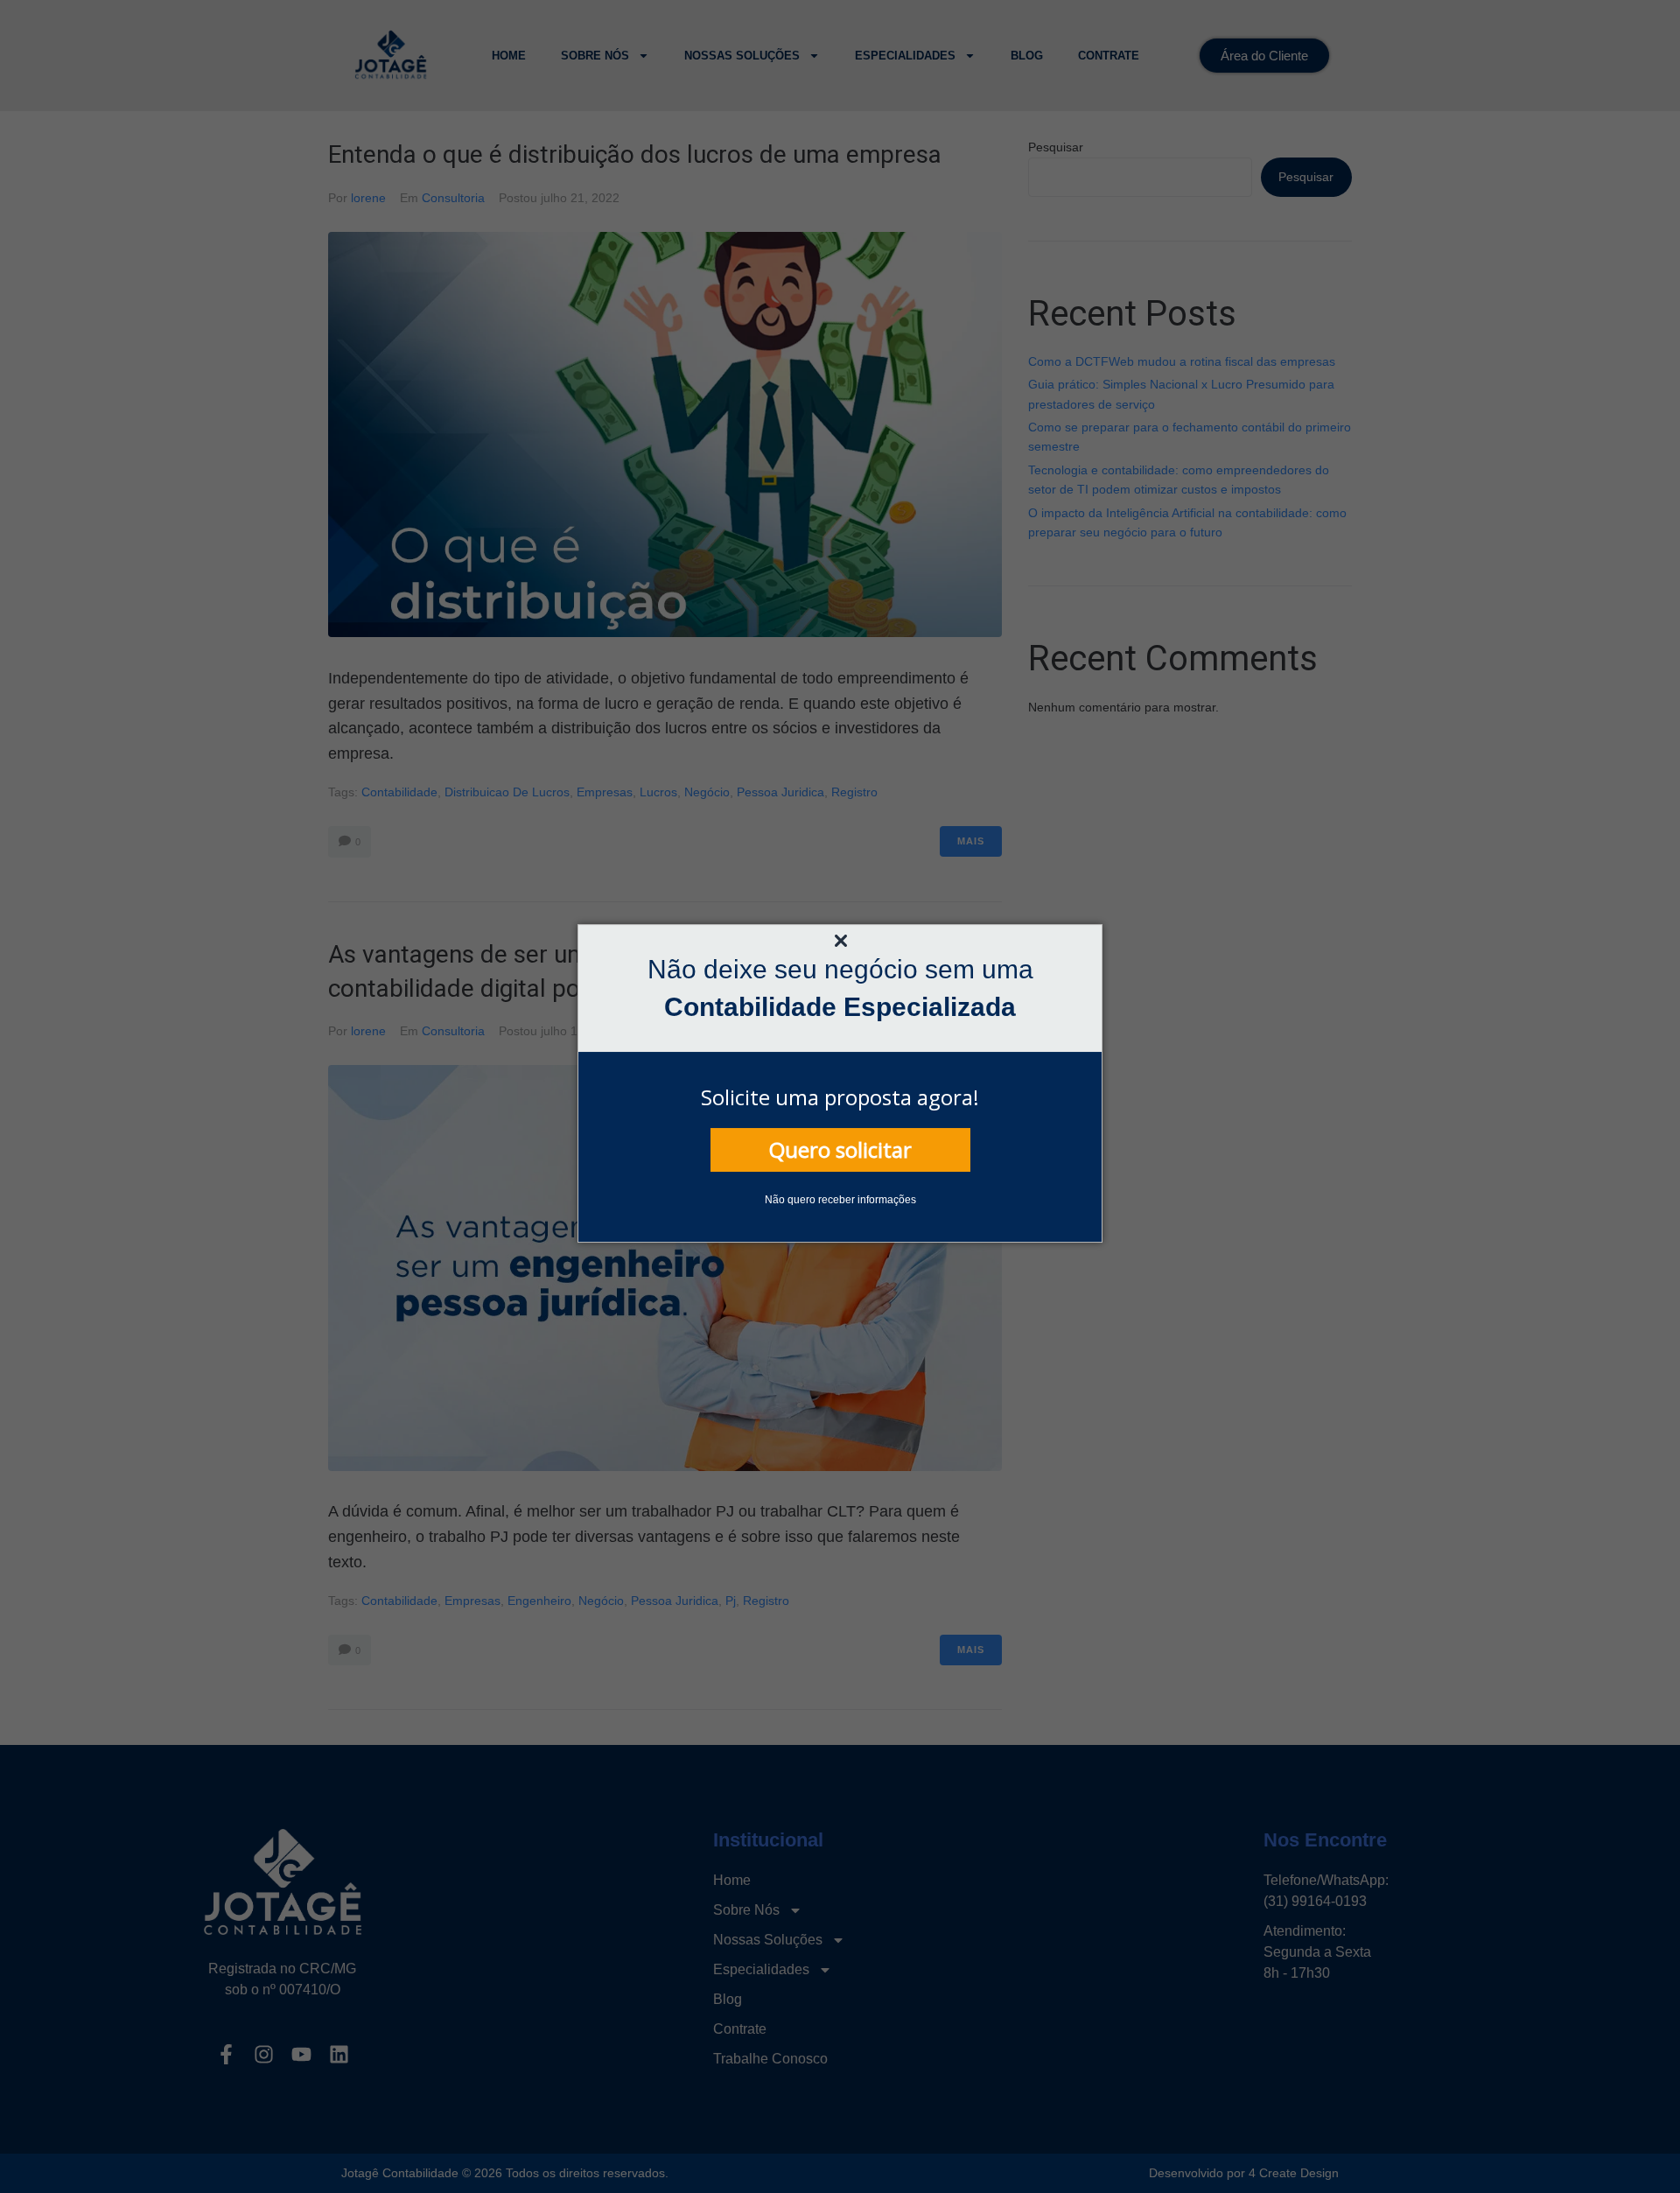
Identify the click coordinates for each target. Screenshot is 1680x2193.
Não (775, 1200)
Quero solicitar (840, 1149)
